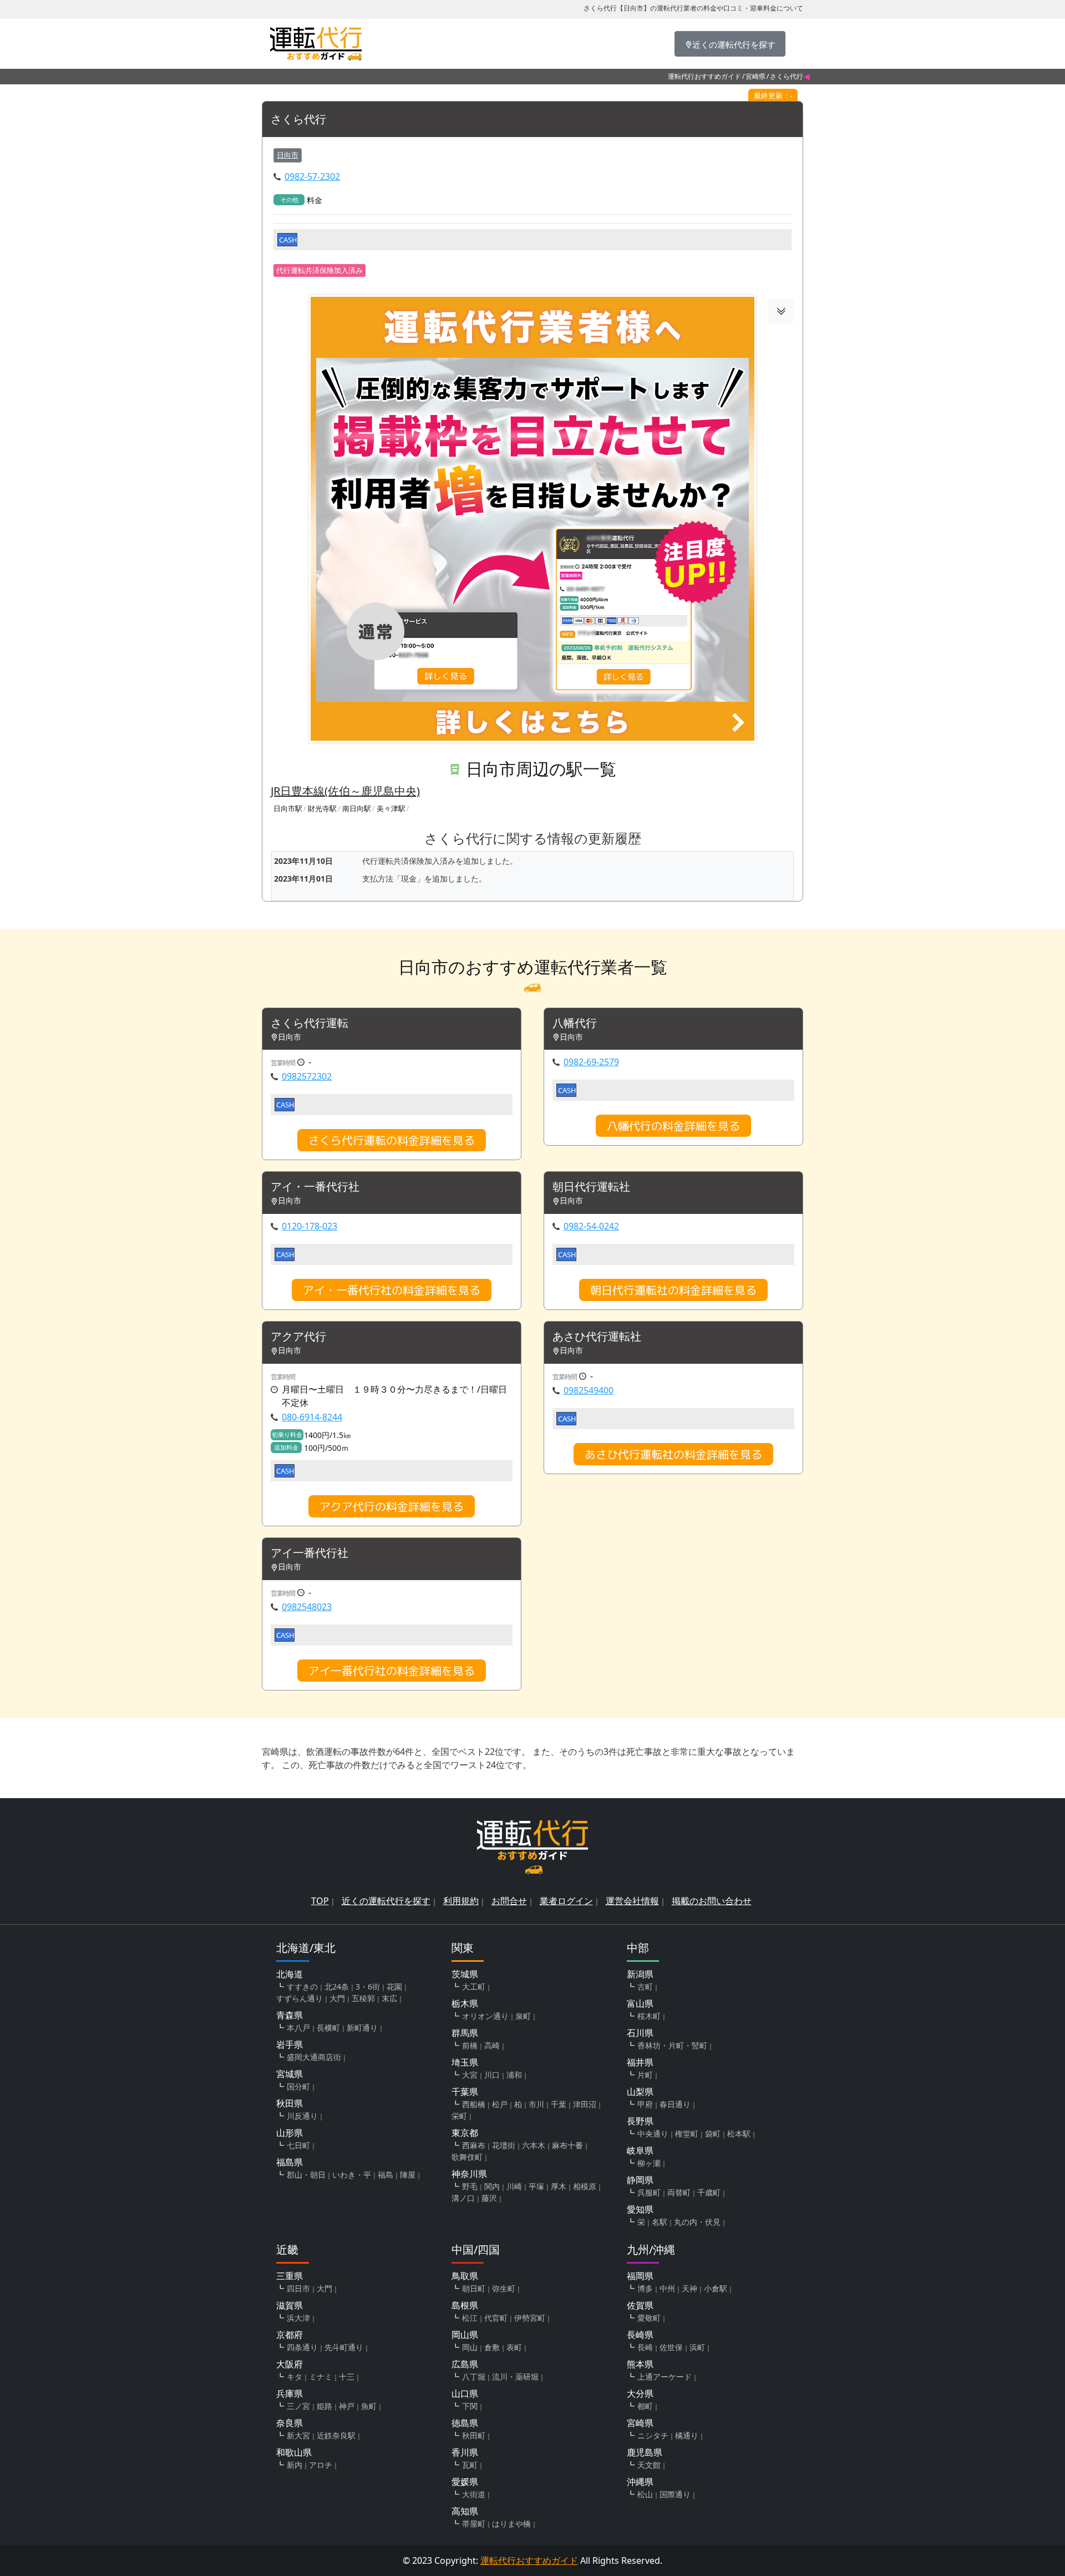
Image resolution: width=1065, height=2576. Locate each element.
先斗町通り (344, 2347)
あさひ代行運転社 (597, 1337)
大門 (337, 1998)
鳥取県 (465, 2276)
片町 (645, 2075)
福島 (386, 2175)
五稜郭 (363, 1998)
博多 (645, 2288)
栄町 (459, 2116)
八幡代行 (575, 1023)
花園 (394, 1987)
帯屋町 (474, 2524)
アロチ (321, 2465)
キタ (295, 2377)
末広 (389, 1998)
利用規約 (461, 1901)
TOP (320, 1901)
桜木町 (649, 2016)
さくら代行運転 (310, 1023)
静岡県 (640, 2180)
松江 (470, 2318)
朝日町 (474, 2288)
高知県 (465, 2511)
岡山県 (465, 2335)
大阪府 (290, 2364)
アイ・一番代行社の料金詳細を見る (392, 1290)
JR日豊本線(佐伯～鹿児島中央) (345, 791)
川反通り (302, 2116)
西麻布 (474, 2145)
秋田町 (474, 2435)
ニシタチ (653, 2435)
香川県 (465, 2452)
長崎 (645, 2347)
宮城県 (290, 2074)
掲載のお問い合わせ (712, 1901)
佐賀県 (640, 2305)
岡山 (470, 2347)
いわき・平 (352, 2175)
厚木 (559, 2186)
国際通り (675, 2494)
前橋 (470, 2045)
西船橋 (474, 2104)
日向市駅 (288, 808)
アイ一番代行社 (310, 1553)
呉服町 (649, 2192)
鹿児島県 (645, 2452)
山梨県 (640, 2092)
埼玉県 (465, 2062)
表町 (514, 2347)
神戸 (347, 2406)
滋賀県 (290, 2305)
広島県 (465, 2364)
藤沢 (489, 2198)
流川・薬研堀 (515, 2377)
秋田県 (290, 2103)
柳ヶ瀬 (649, 2163)
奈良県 (290, 2423)
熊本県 (640, 2364)
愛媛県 (465, 2482)
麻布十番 (567, 2145)
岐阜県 (640, 2150)
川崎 (514, 2186)
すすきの (302, 1987)
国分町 (298, 2086)
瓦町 (470, 2465)
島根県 (465, 2305)
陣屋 (408, 2175)
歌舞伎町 (467, 2157)
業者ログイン (566, 1901)
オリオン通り (485, 2016)
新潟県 (640, 1974)
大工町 (474, 1987)
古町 (645, 1987)
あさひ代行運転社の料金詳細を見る (673, 1454)
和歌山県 (294, 2452)
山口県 (465, 2393)
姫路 (324, 2406)
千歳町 (709, 2192)
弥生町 (504, 2288)
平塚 (536, 2186)
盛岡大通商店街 (314, 2057)
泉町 (523, 2016)
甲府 (645, 2104)
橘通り (687, 2435)
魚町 (369, 2406)
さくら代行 (298, 120)
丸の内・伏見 (697, 2222)
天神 (689, 2288)
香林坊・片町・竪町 (672, 2045)
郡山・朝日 (306, 2175)
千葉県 (465, 2092)
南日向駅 (357, 808)
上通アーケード (665, 2377)
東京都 (465, 2133)
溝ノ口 (463, 2198)
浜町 (697, 2347)
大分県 (640, 2393)
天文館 (649, 2465)
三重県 (290, 2276)
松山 (645, 2494)
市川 (536, 2104)
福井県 (640, 2062)
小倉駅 (716, 2288)
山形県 (290, 2133)
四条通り (302, 2347)
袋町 (713, 2134)
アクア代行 (298, 1337)
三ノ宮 (298, 2406)
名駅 (660, 2222)
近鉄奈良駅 (336, 2435)
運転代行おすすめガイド (704, 76)
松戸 (500, 2104)
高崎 (492, 2045)
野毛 (470, 2186)
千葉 (559, 2104)
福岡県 (640, 2276)
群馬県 (465, 2033)
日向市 (288, 155)
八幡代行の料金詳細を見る (673, 1126)
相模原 (585, 2186)
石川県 (640, 2033)
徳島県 (465, 2423)
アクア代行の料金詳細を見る (392, 1506)
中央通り (653, 2134)
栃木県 (465, 2003)
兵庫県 (290, 2393)
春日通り (675, 2104)
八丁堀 (474, 2377)
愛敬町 (649, 2318)
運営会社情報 (632, 1901)
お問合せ (509, 1901)
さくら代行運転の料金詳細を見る (392, 1140)
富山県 (640, 2003)
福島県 (290, 2162)
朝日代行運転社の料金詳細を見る (673, 1290)
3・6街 (368, 1987)
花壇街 (504, 2145)
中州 (667, 2288)
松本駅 (739, 2134)
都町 (645, 2406)
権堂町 (687, 2134)
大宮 (470, 2075)
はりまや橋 (511, 2524)
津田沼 (585, 2104)
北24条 (337, 1987)
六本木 (534, 2145)
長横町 (328, 2028)
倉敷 (492, 2347)
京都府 (290, 2335)
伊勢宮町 (530, 2318)
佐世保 (671, 2347)
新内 (295, 2465)
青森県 (290, 2015)
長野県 (640, 2121)
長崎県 (640, 2335)
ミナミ (321, 2377)
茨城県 (465, 1974)
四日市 (298, 2288)
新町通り (362, 2028)
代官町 (496, 2318)
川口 (492, 2075)
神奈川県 (469, 2174)
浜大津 (298, 2318)
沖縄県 (640, 2482)
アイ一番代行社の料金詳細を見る (392, 1671)
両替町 (679, 2192)
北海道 (290, 1974)
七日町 (298, 2145)
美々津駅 (391, 808)
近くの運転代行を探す (386, 1901)
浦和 (514, 2075)
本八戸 (298, 2028)
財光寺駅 (322, 808)
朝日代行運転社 (591, 1187)
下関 (470, 2406)
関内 (492, 2186)
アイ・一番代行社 (315, 1187)
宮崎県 (755, 76)
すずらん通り (300, 1998)
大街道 (474, 2494)
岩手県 (290, 2044)
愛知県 (640, 2209)
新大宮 (298, 2435)
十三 (347, 2377)
